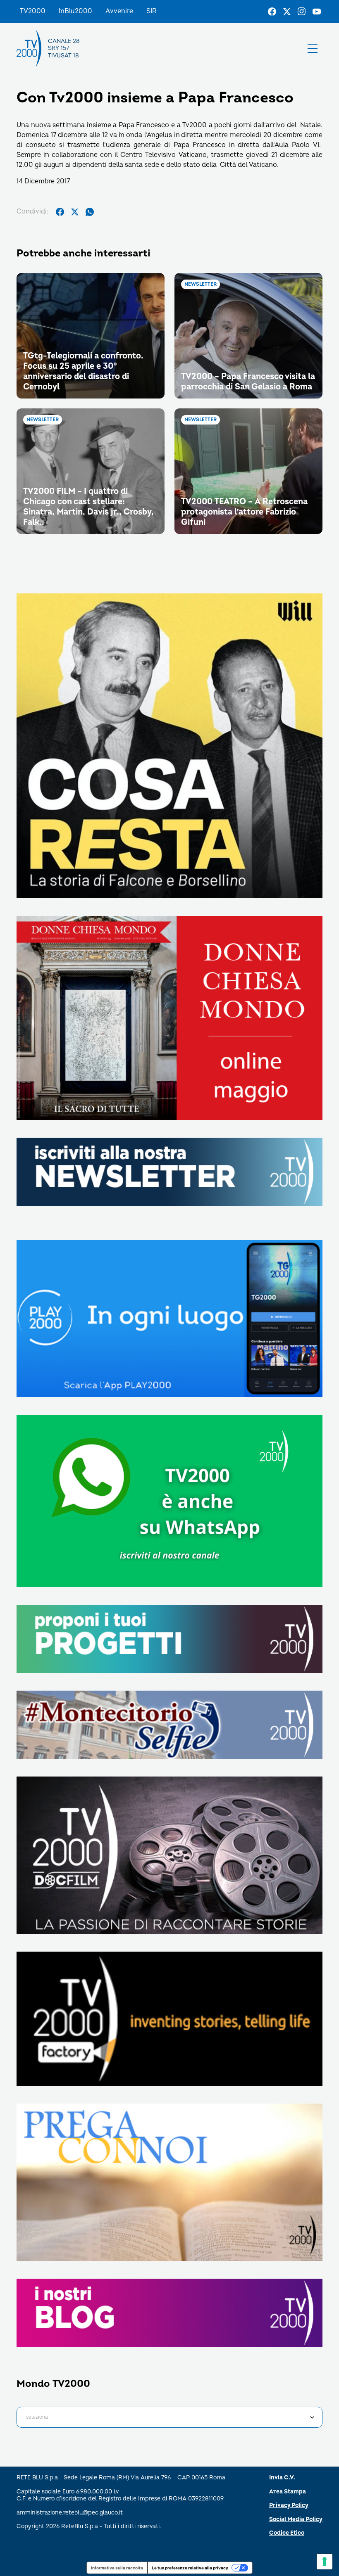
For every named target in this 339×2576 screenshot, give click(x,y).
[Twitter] (287, 12)
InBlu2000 (75, 11)
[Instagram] (302, 12)
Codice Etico (287, 2533)
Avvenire (119, 11)
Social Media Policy (296, 2519)
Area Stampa (288, 2492)
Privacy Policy (289, 2505)
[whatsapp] (90, 212)
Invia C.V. (282, 2478)
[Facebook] (272, 12)
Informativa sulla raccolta (117, 2568)
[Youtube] (317, 12)
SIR (152, 11)
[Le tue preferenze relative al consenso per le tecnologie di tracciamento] (325, 2562)
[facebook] (60, 212)
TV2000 (33, 11)
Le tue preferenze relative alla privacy (190, 2568)
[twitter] (75, 212)
